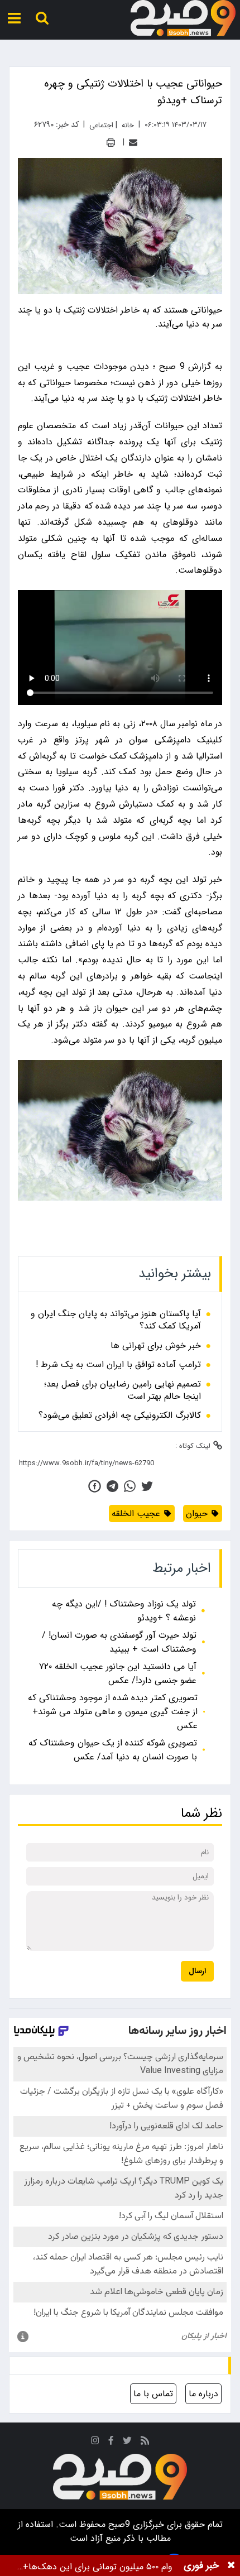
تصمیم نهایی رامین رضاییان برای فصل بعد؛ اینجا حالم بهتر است (123, 1391)
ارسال (197, 1971)
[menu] (14, 18)
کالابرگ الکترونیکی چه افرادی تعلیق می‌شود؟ (120, 1416)
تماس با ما (153, 2394)
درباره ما (203, 2394)
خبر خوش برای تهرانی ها (156, 1346)
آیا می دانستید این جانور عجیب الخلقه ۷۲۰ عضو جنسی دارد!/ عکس (118, 1673)
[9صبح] (183, 18)
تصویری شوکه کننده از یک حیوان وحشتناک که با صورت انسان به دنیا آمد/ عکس (113, 1750)
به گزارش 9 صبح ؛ (188, 366)
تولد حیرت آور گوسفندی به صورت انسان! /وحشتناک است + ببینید (119, 1642)
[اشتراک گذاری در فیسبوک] (95, 1486)
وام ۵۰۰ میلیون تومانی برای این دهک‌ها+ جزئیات (98, 2567)
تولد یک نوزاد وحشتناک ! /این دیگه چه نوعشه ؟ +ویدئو (124, 1611)
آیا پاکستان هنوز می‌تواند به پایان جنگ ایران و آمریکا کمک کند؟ (116, 1320)
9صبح (118, 2524)
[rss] (145, 2442)
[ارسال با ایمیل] (133, 143)
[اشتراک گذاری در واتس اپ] (130, 1486)
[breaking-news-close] (231, 2565)
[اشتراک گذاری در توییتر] (147, 1486)
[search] (42, 18)
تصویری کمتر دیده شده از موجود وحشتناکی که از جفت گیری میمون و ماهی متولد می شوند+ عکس (113, 1712)
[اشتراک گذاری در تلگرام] (112, 1486)
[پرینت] (111, 143)
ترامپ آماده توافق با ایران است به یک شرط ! (118, 1365)
